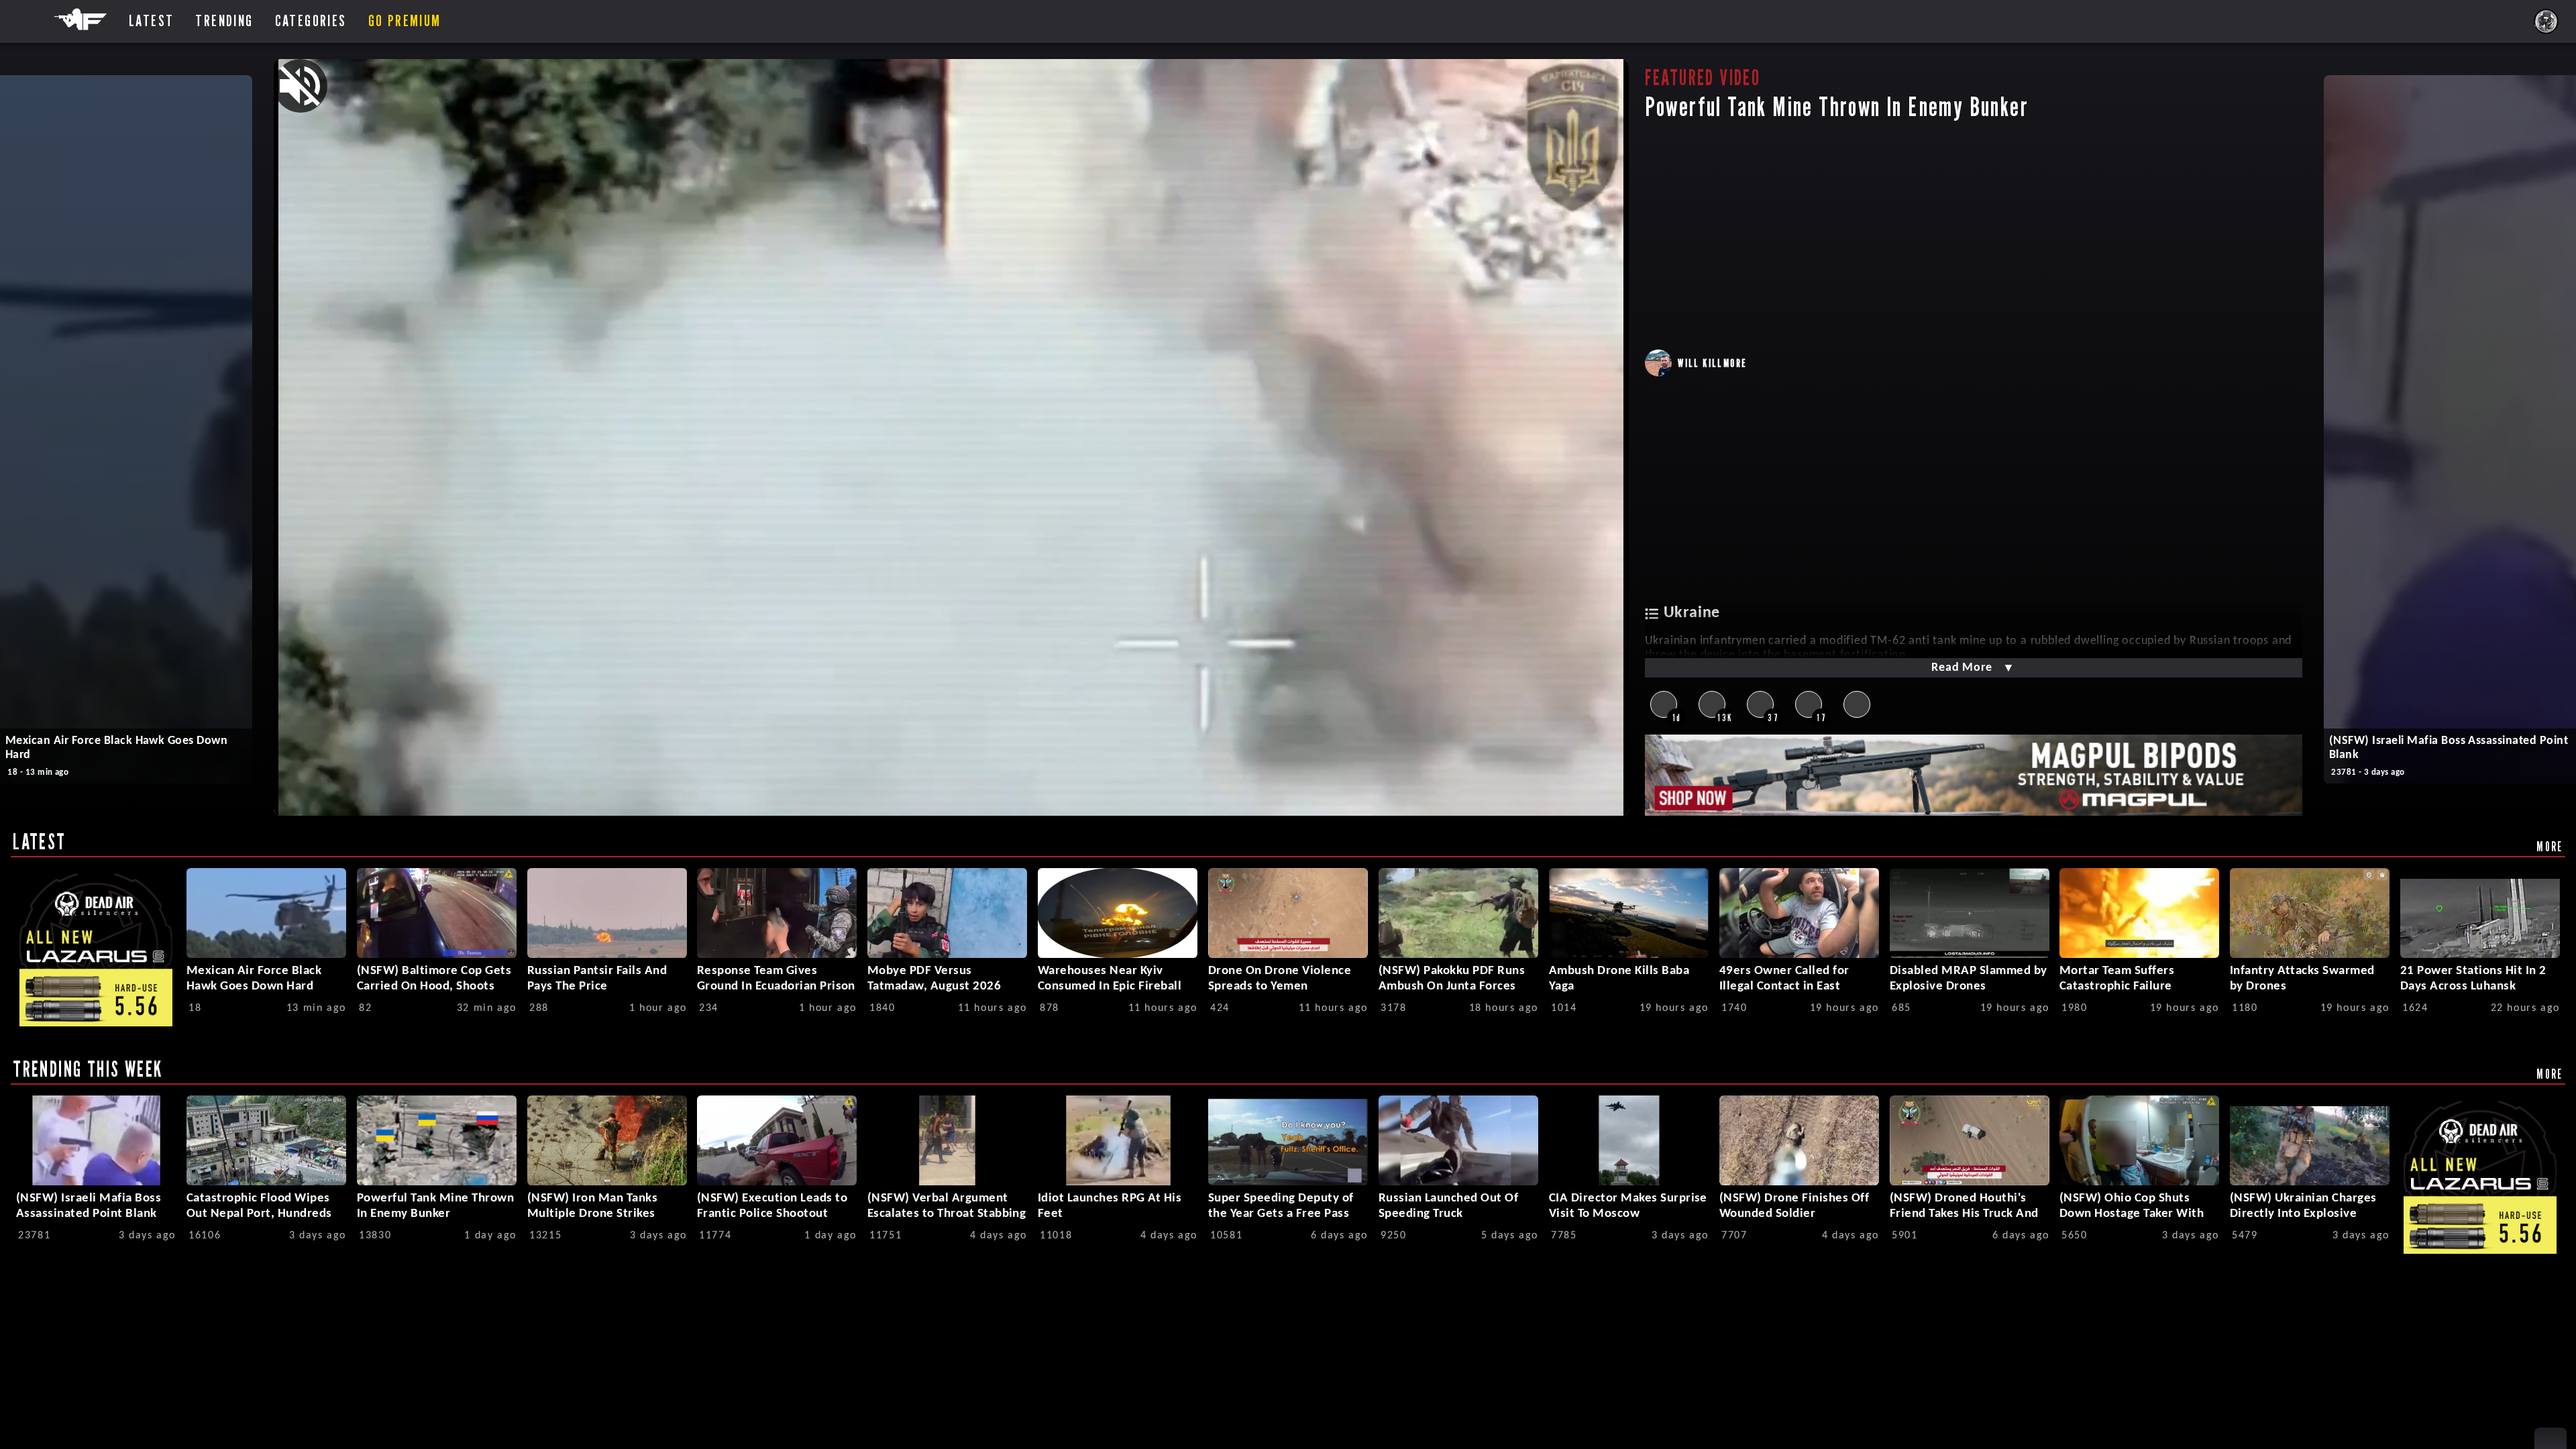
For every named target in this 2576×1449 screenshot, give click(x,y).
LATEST (39, 841)
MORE (2550, 846)
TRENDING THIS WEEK (88, 1069)
